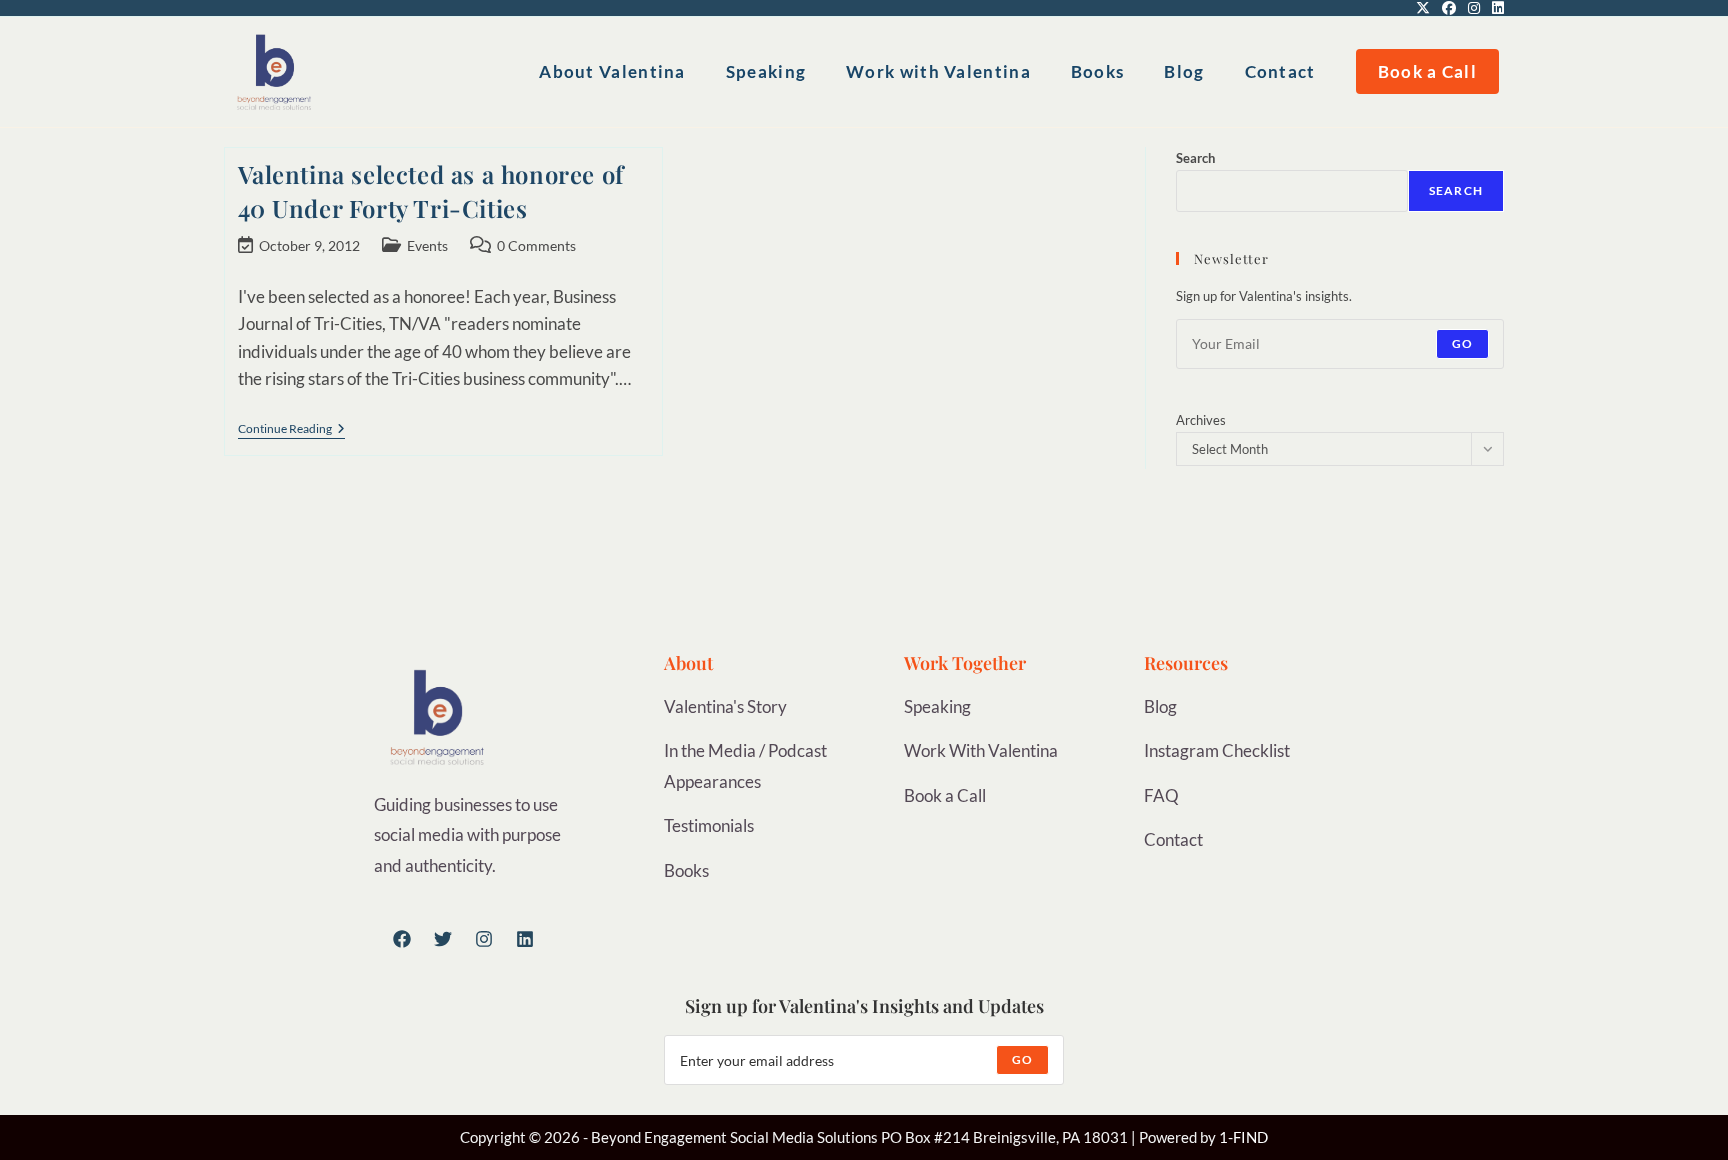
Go (1462, 343)
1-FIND (1243, 1137)
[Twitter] (443, 939)
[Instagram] (484, 939)
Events (427, 245)
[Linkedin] (525, 939)
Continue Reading (291, 429)
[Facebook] (402, 939)
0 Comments (536, 245)
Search (1195, 158)
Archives (1201, 420)
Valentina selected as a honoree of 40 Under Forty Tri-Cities (431, 191)
